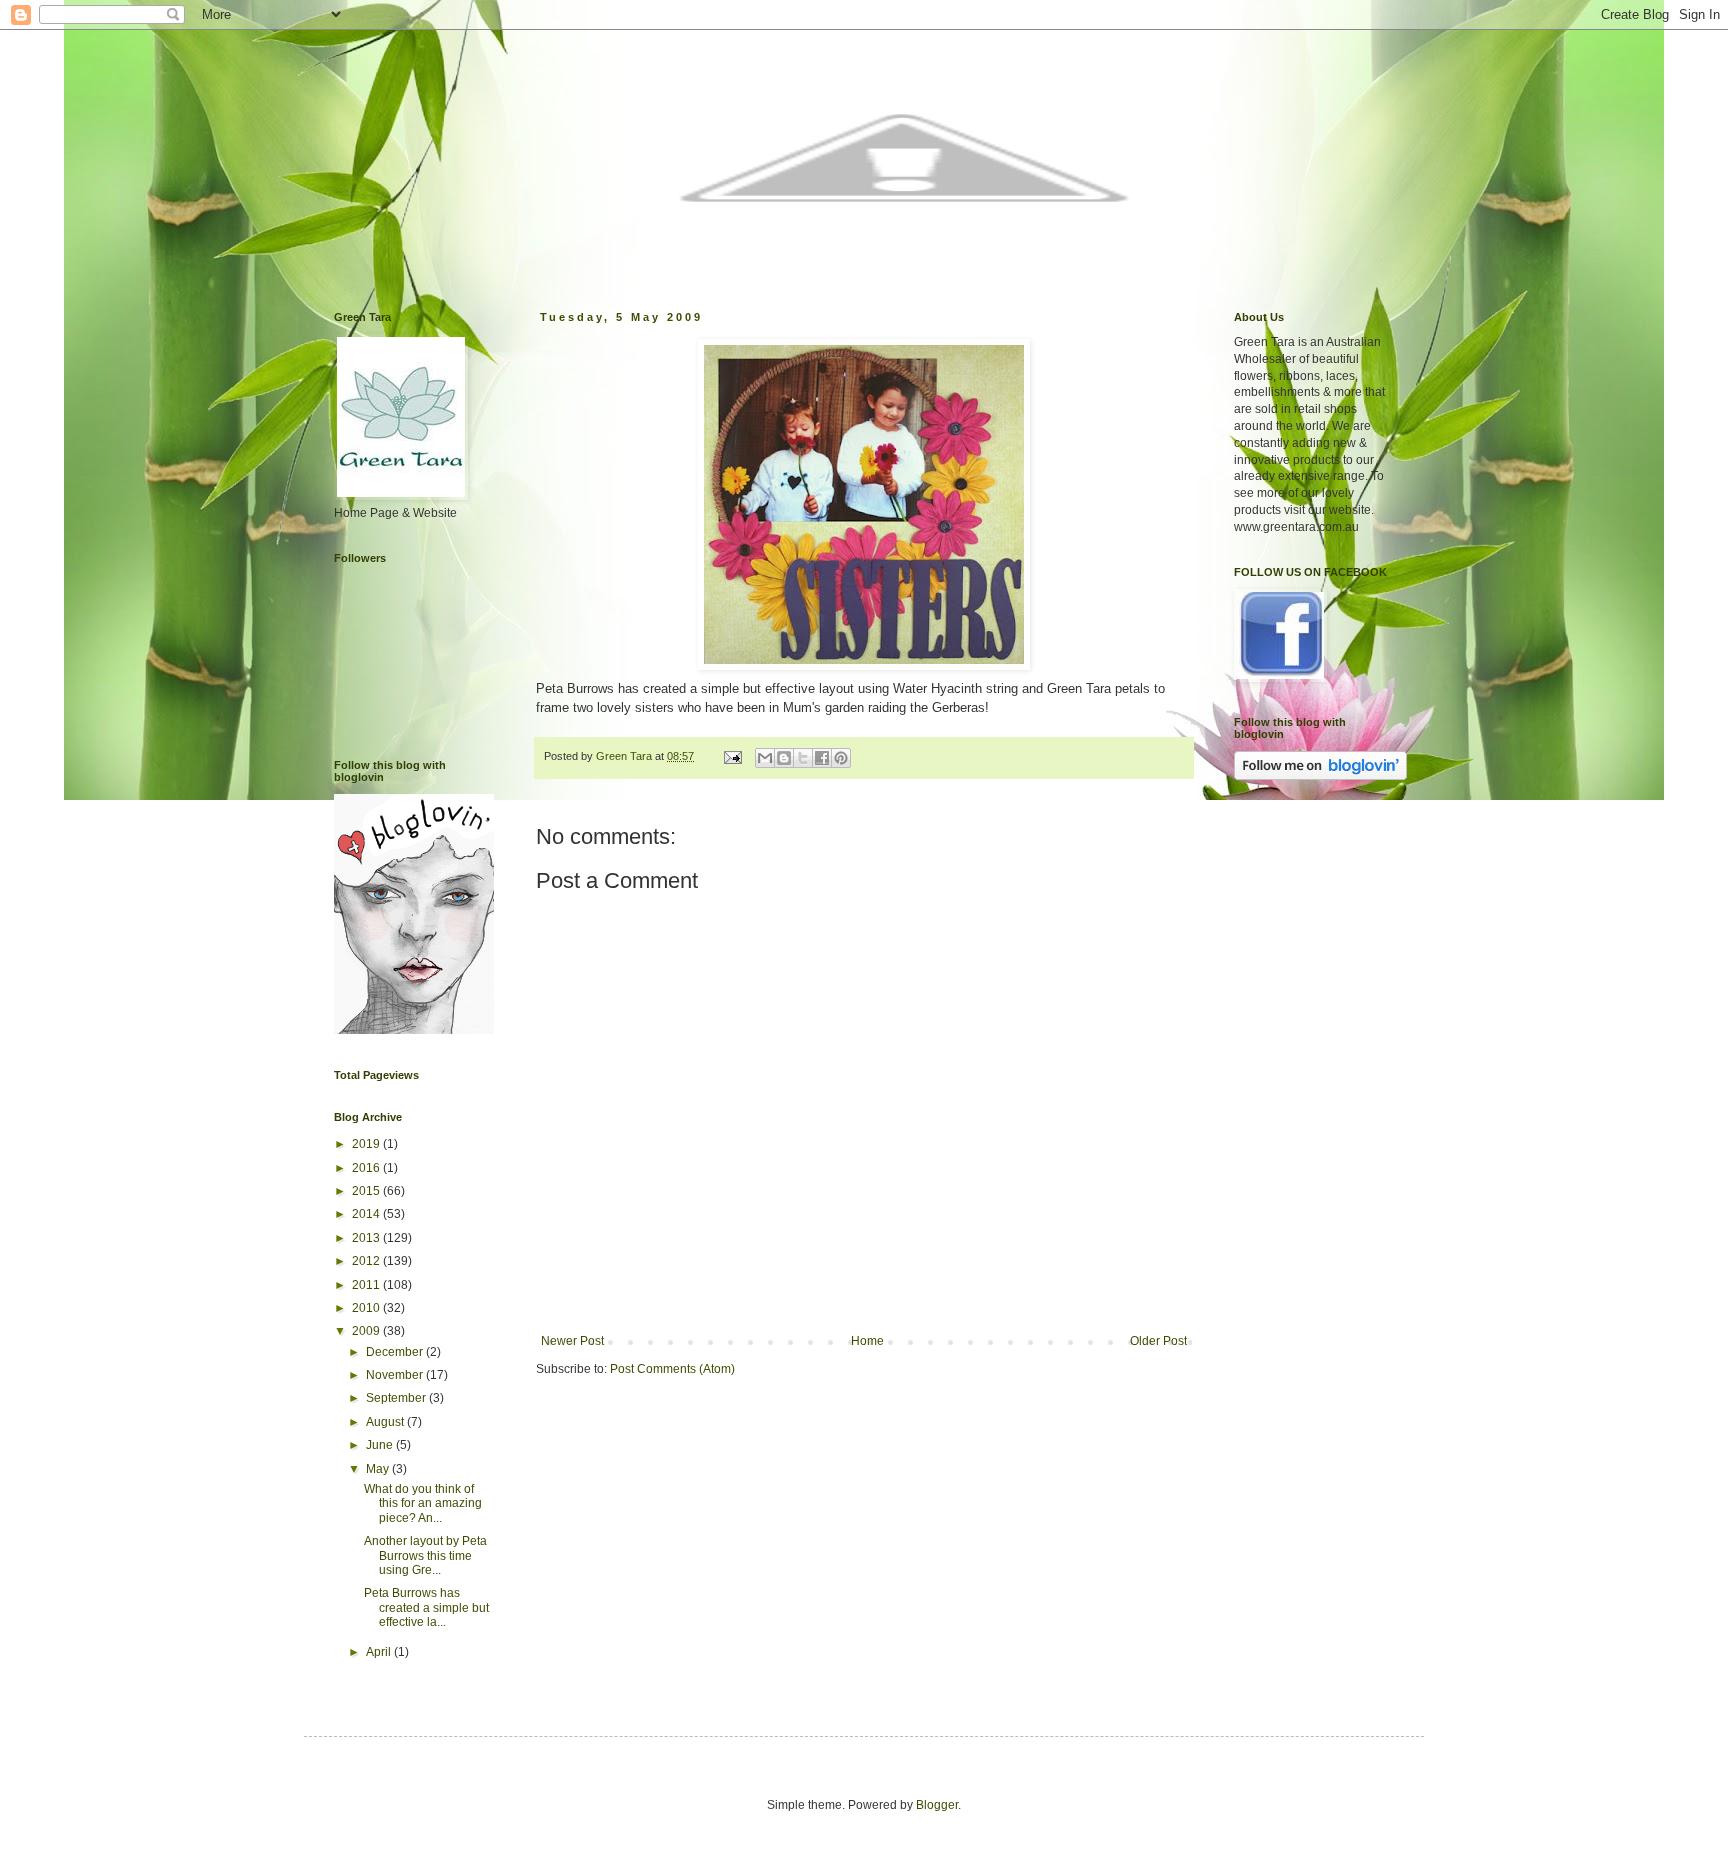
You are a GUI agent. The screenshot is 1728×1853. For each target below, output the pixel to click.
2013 (367, 1238)
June (381, 1445)
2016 (367, 1168)
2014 (367, 1214)
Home (867, 1341)
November (396, 1375)
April (380, 1652)
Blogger (937, 1805)
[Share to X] (803, 758)
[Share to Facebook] (822, 758)
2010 (367, 1308)
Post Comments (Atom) (672, 1369)
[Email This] (765, 758)
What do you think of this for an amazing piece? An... (423, 1503)
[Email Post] (732, 756)
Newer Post (572, 1341)
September (397, 1398)
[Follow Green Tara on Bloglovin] (414, 1030)
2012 (367, 1261)
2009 (367, 1331)
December (396, 1352)
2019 (367, 1144)
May (379, 1469)
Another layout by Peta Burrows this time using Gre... (425, 1555)
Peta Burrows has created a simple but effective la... (426, 1607)
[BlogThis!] (784, 758)
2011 (367, 1285)
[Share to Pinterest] (841, 758)
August (386, 1422)
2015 (367, 1191)
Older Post (1158, 1341)
